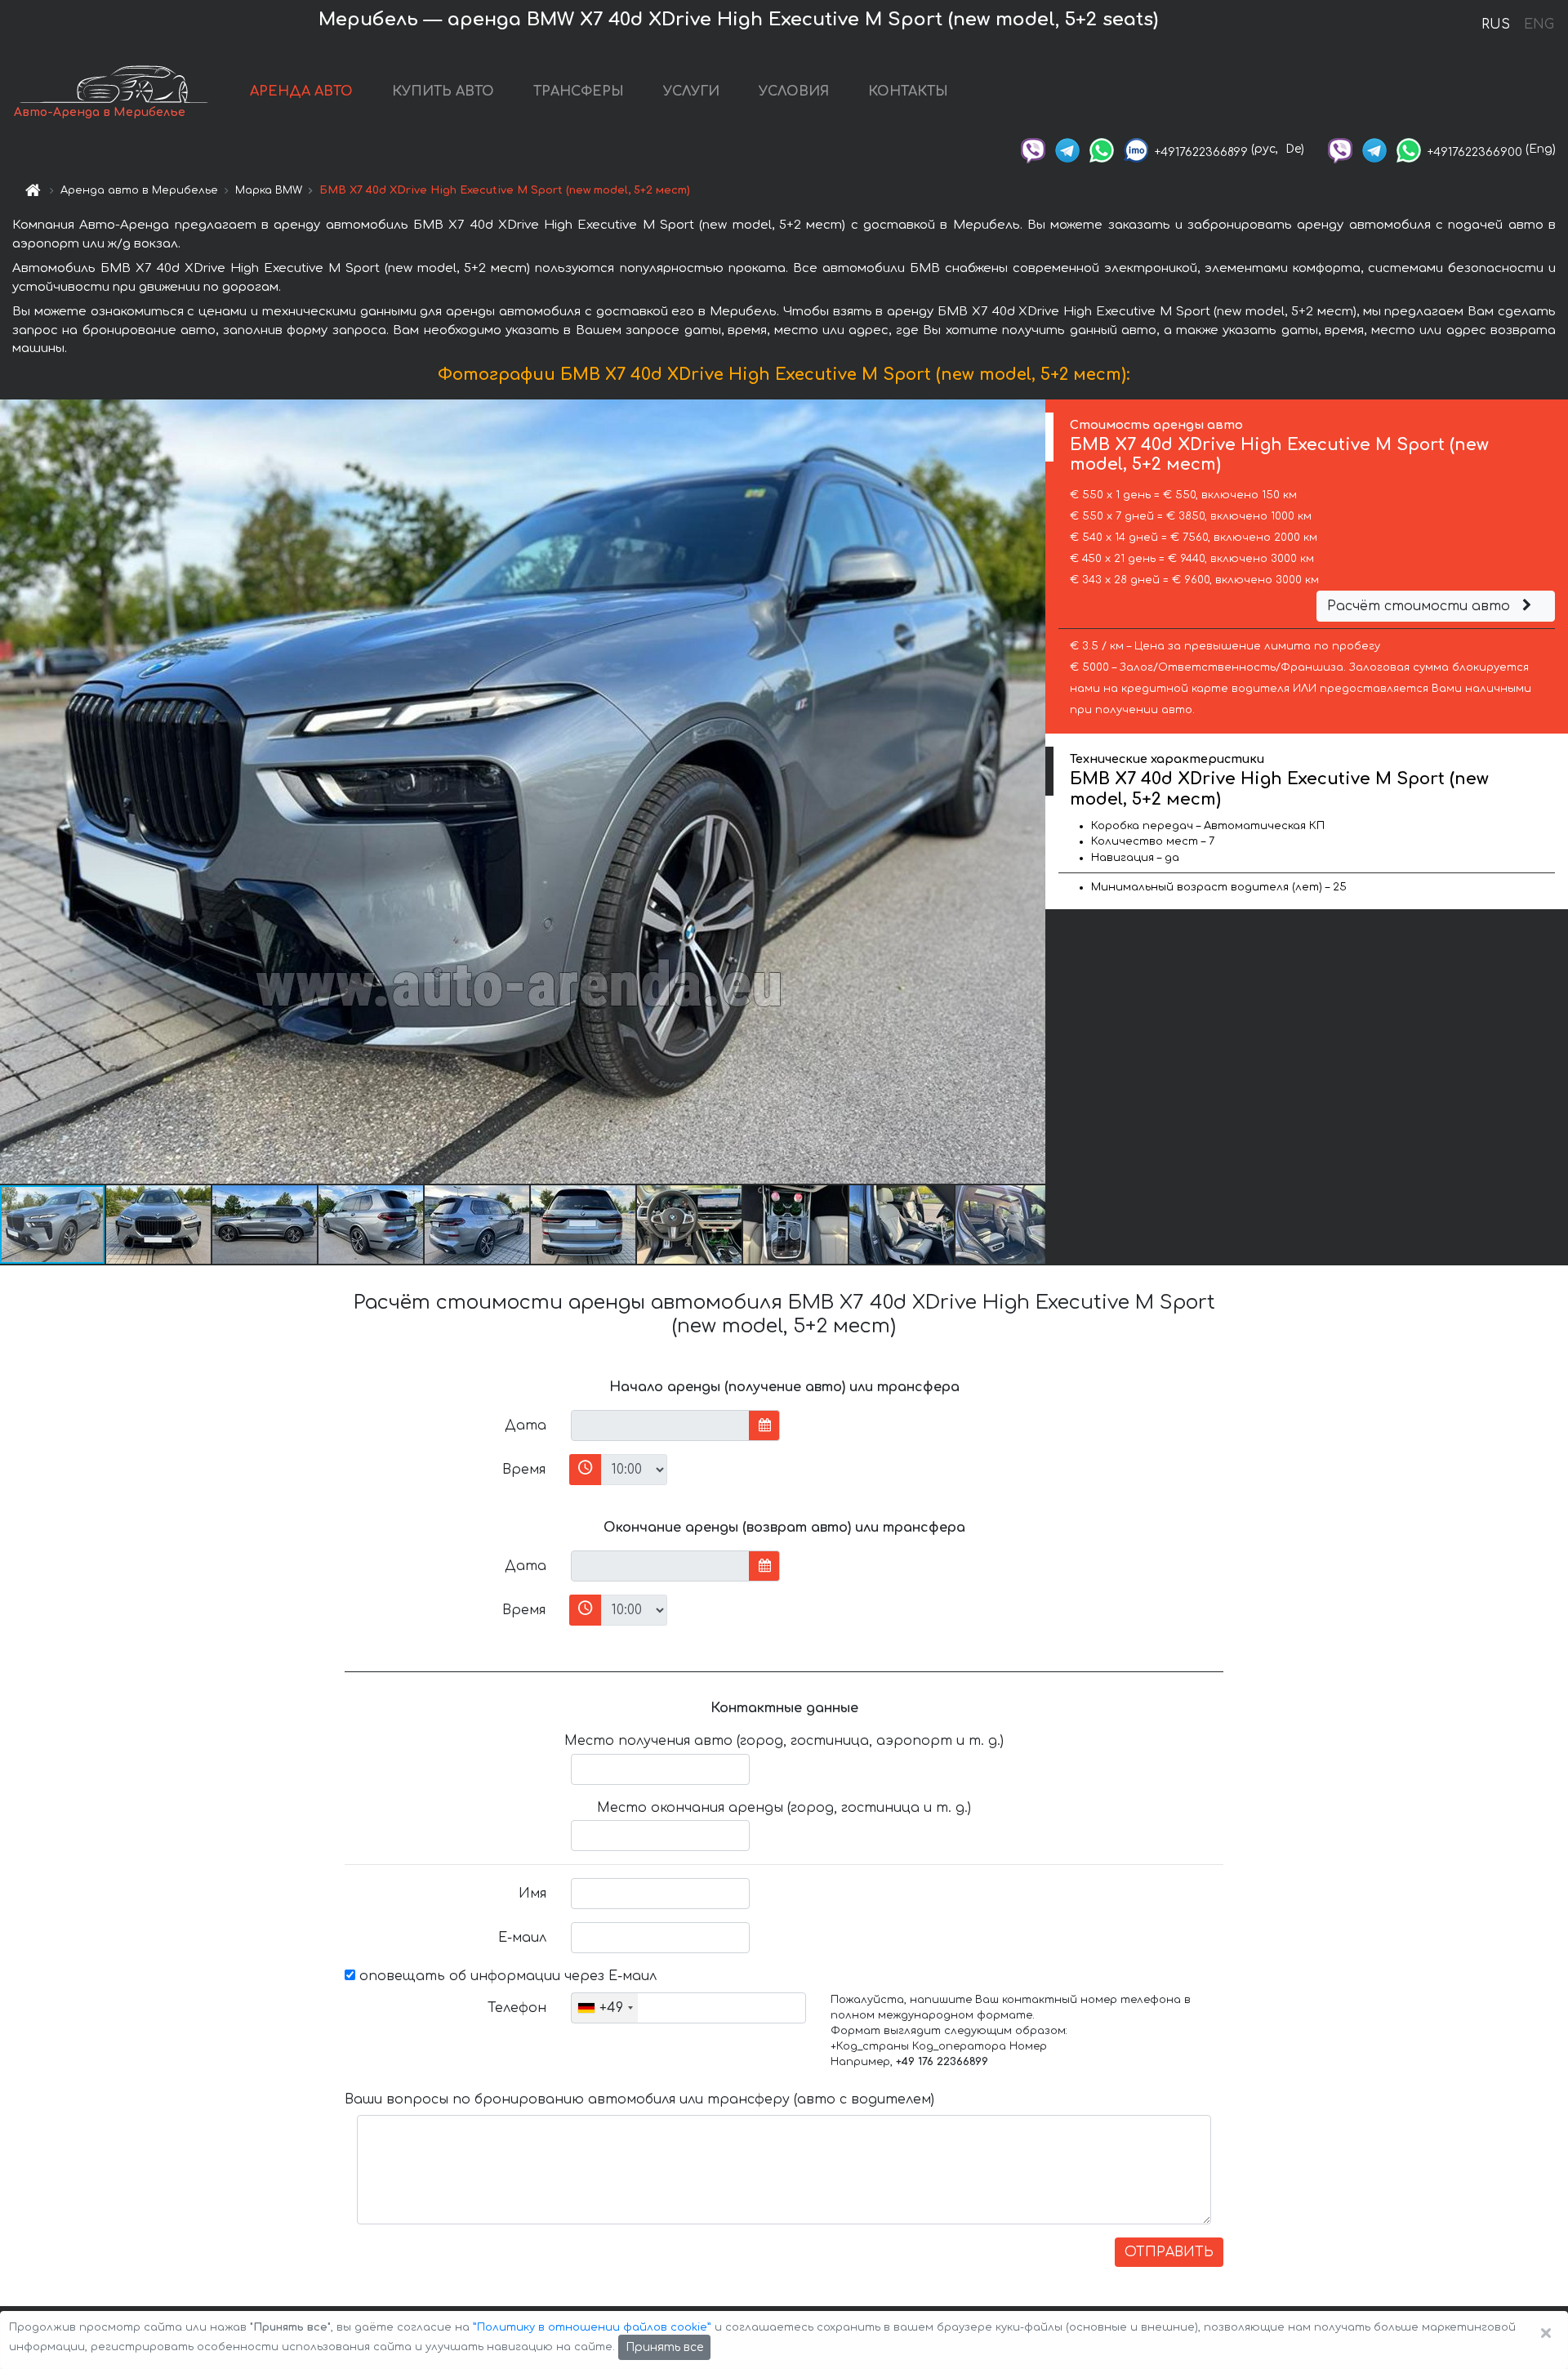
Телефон (517, 2008)
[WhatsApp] (1102, 149)
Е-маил (522, 1938)
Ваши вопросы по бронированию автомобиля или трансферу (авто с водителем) (639, 2099)
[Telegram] (1067, 149)
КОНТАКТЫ (908, 91)
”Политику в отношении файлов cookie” (592, 2327)
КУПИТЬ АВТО (443, 91)
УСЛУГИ (691, 91)
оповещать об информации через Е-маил (506, 1976)
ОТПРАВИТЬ (1169, 2252)
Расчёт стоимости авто (1421, 606)
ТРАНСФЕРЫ (579, 91)
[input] (660, 1425)
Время (524, 1470)
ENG (1539, 25)
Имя (532, 1894)
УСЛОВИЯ (794, 91)
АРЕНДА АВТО (301, 91)
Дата (526, 1425)
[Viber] (1033, 149)
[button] (159, 1225)
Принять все (664, 2347)
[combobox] (605, 2008)
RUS (1496, 25)
